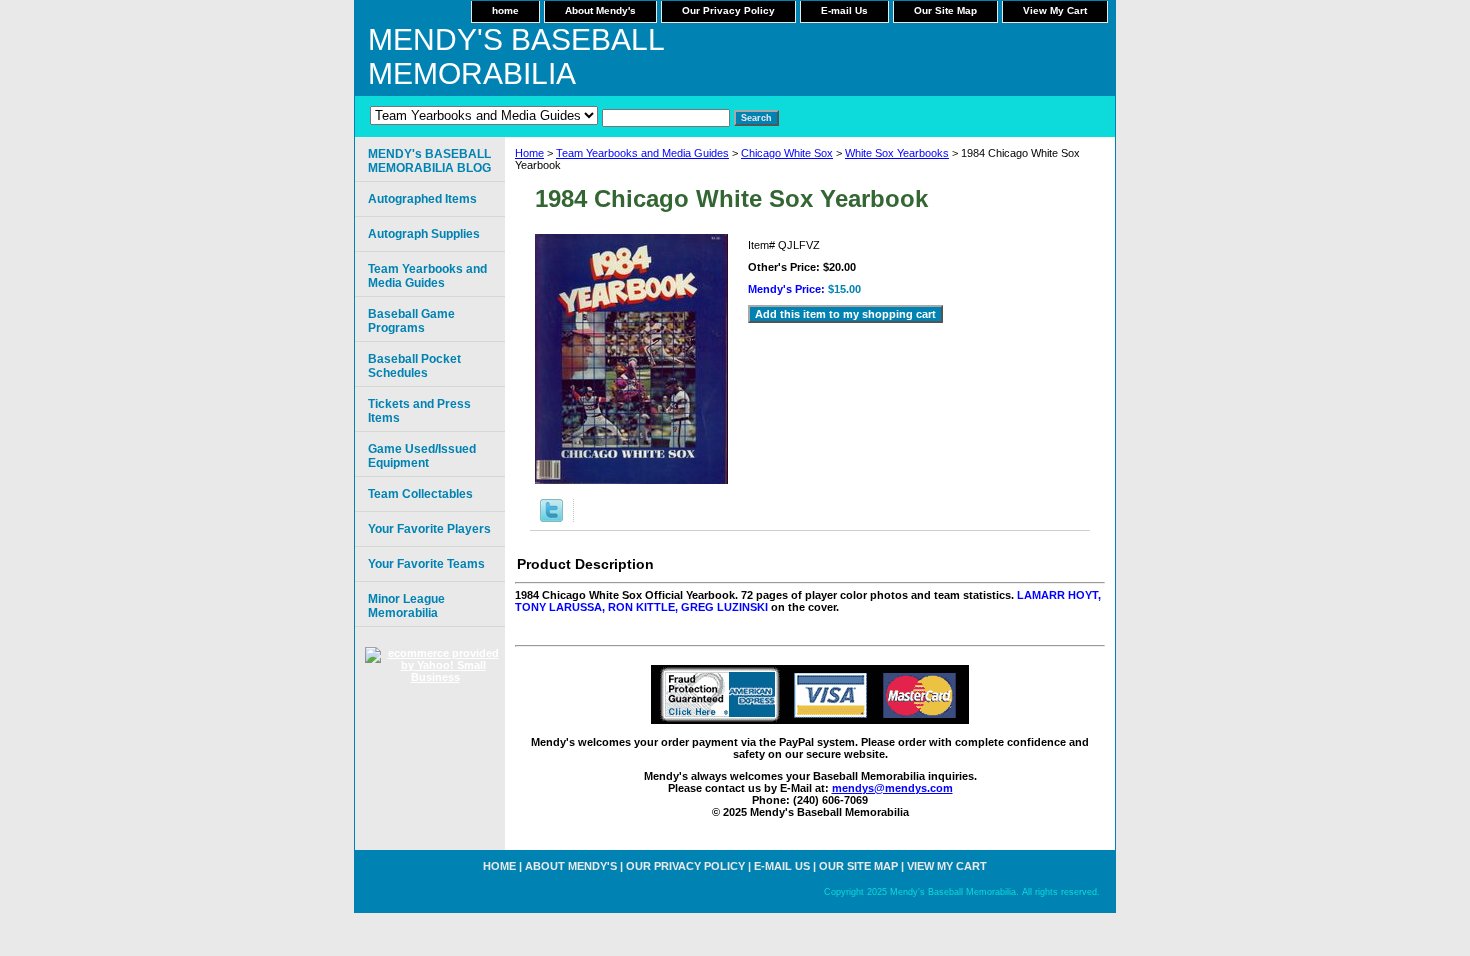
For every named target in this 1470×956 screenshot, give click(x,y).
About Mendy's (600, 10)
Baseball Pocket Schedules (414, 366)
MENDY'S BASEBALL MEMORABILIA (516, 56)
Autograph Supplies (424, 234)
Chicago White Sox (787, 153)
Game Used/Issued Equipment (422, 456)
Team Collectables (420, 494)
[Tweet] (551, 518)
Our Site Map (945, 10)
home (505, 10)
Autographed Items (422, 199)
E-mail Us (844, 10)
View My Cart (1055, 10)
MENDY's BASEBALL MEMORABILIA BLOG (429, 161)
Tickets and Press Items (419, 411)
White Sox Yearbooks (897, 153)
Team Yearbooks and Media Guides (642, 153)
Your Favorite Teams (426, 564)
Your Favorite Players (429, 529)
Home (529, 153)
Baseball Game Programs (411, 321)
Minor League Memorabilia (406, 606)
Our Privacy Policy (728, 10)
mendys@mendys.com (892, 788)
